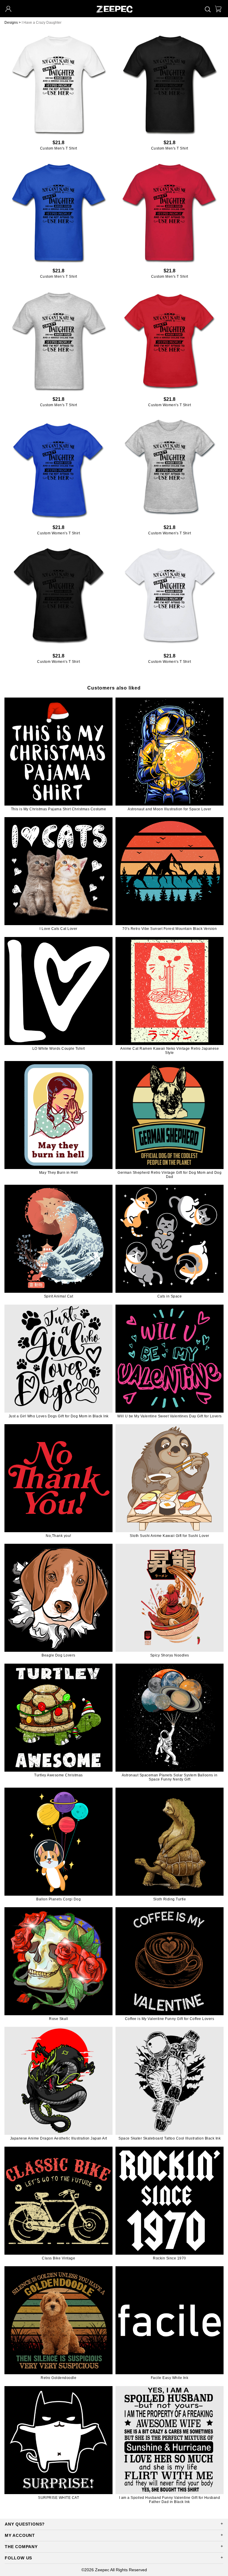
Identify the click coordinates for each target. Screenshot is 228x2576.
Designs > (13, 23)
